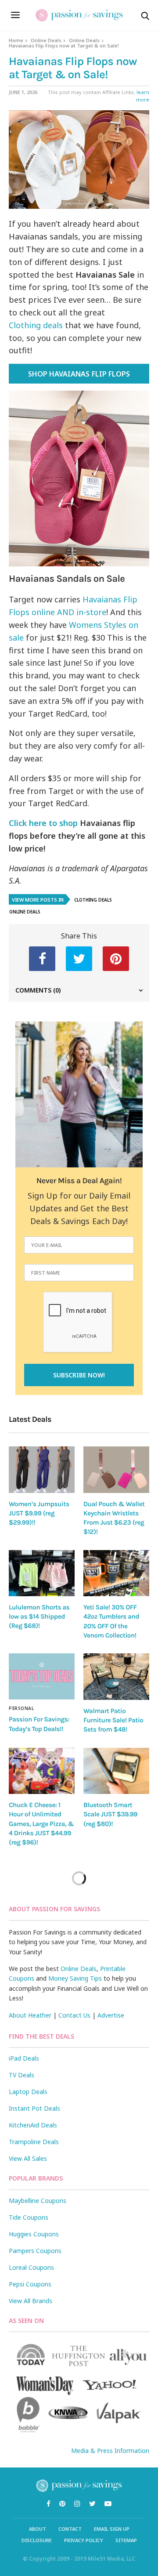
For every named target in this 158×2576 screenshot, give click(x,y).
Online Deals (46, 40)
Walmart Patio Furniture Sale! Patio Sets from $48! (113, 1720)
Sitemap (126, 2540)
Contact (70, 2529)
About (38, 2529)
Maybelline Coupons (38, 2201)
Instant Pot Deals (34, 2108)
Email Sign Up (112, 2529)
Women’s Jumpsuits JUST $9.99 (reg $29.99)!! (39, 1513)
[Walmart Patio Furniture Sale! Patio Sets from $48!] (116, 1676)
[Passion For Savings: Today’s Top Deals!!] (42, 1676)
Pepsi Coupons (30, 2284)
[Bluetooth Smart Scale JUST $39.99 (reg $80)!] (116, 1771)
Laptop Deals (28, 2092)
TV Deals (22, 2075)
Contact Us (74, 2015)
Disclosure (37, 2540)
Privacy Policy (84, 2540)
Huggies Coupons (34, 2234)
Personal (21, 1708)
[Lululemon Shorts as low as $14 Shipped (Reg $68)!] (42, 1573)
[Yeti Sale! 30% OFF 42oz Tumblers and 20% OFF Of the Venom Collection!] (116, 1573)
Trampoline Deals (34, 2142)
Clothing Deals (93, 900)
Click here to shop (43, 823)
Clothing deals (36, 325)
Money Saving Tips (75, 1978)
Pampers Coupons (35, 2251)
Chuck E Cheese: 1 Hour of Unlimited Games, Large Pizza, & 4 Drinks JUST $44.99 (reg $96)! (41, 1824)
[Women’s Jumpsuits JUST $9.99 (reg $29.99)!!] (42, 1469)
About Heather (30, 2015)
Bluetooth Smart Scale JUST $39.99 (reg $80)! (110, 1814)
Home (16, 40)
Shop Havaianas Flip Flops (79, 374)
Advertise (111, 2015)
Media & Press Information (110, 2451)
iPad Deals (24, 2058)
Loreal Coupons (31, 2267)
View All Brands (31, 2301)
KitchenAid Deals (33, 2125)
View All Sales (28, 2158)
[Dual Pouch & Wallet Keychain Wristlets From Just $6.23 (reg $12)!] (116, 1469)
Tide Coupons (29, 2217)
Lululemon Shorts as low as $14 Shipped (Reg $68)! (39, 1617)
